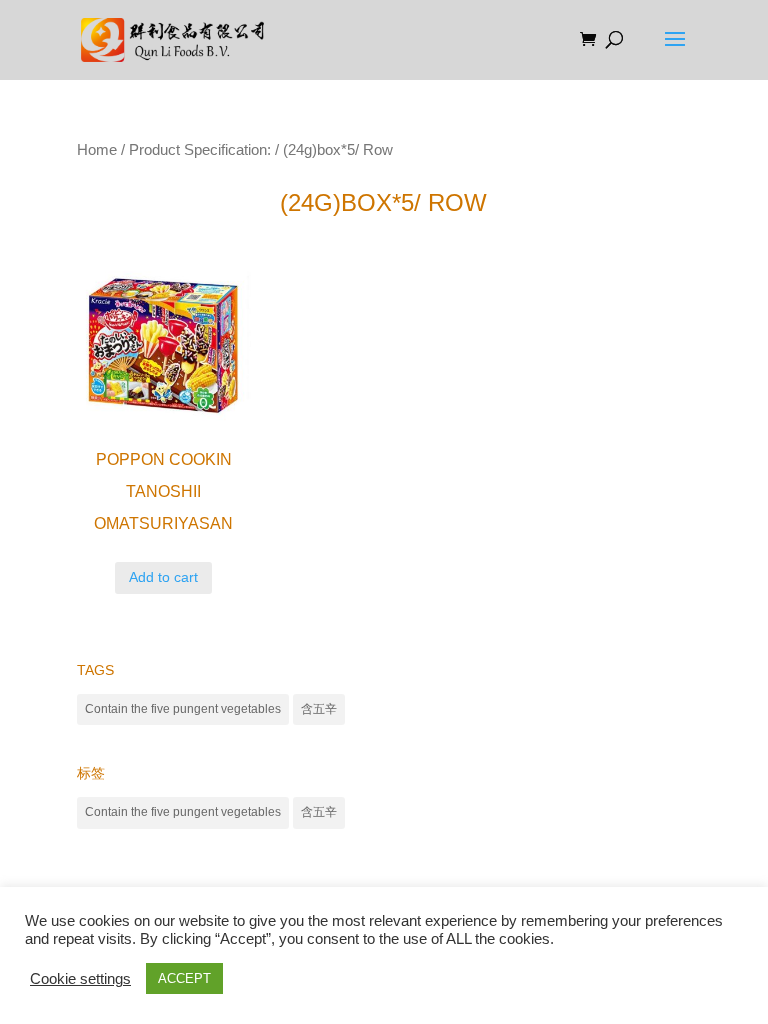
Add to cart (163, 577)
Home (97, 150)
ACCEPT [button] (184, 978)
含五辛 (319, 709)
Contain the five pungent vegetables (183, 709)
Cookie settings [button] (80, 979)
